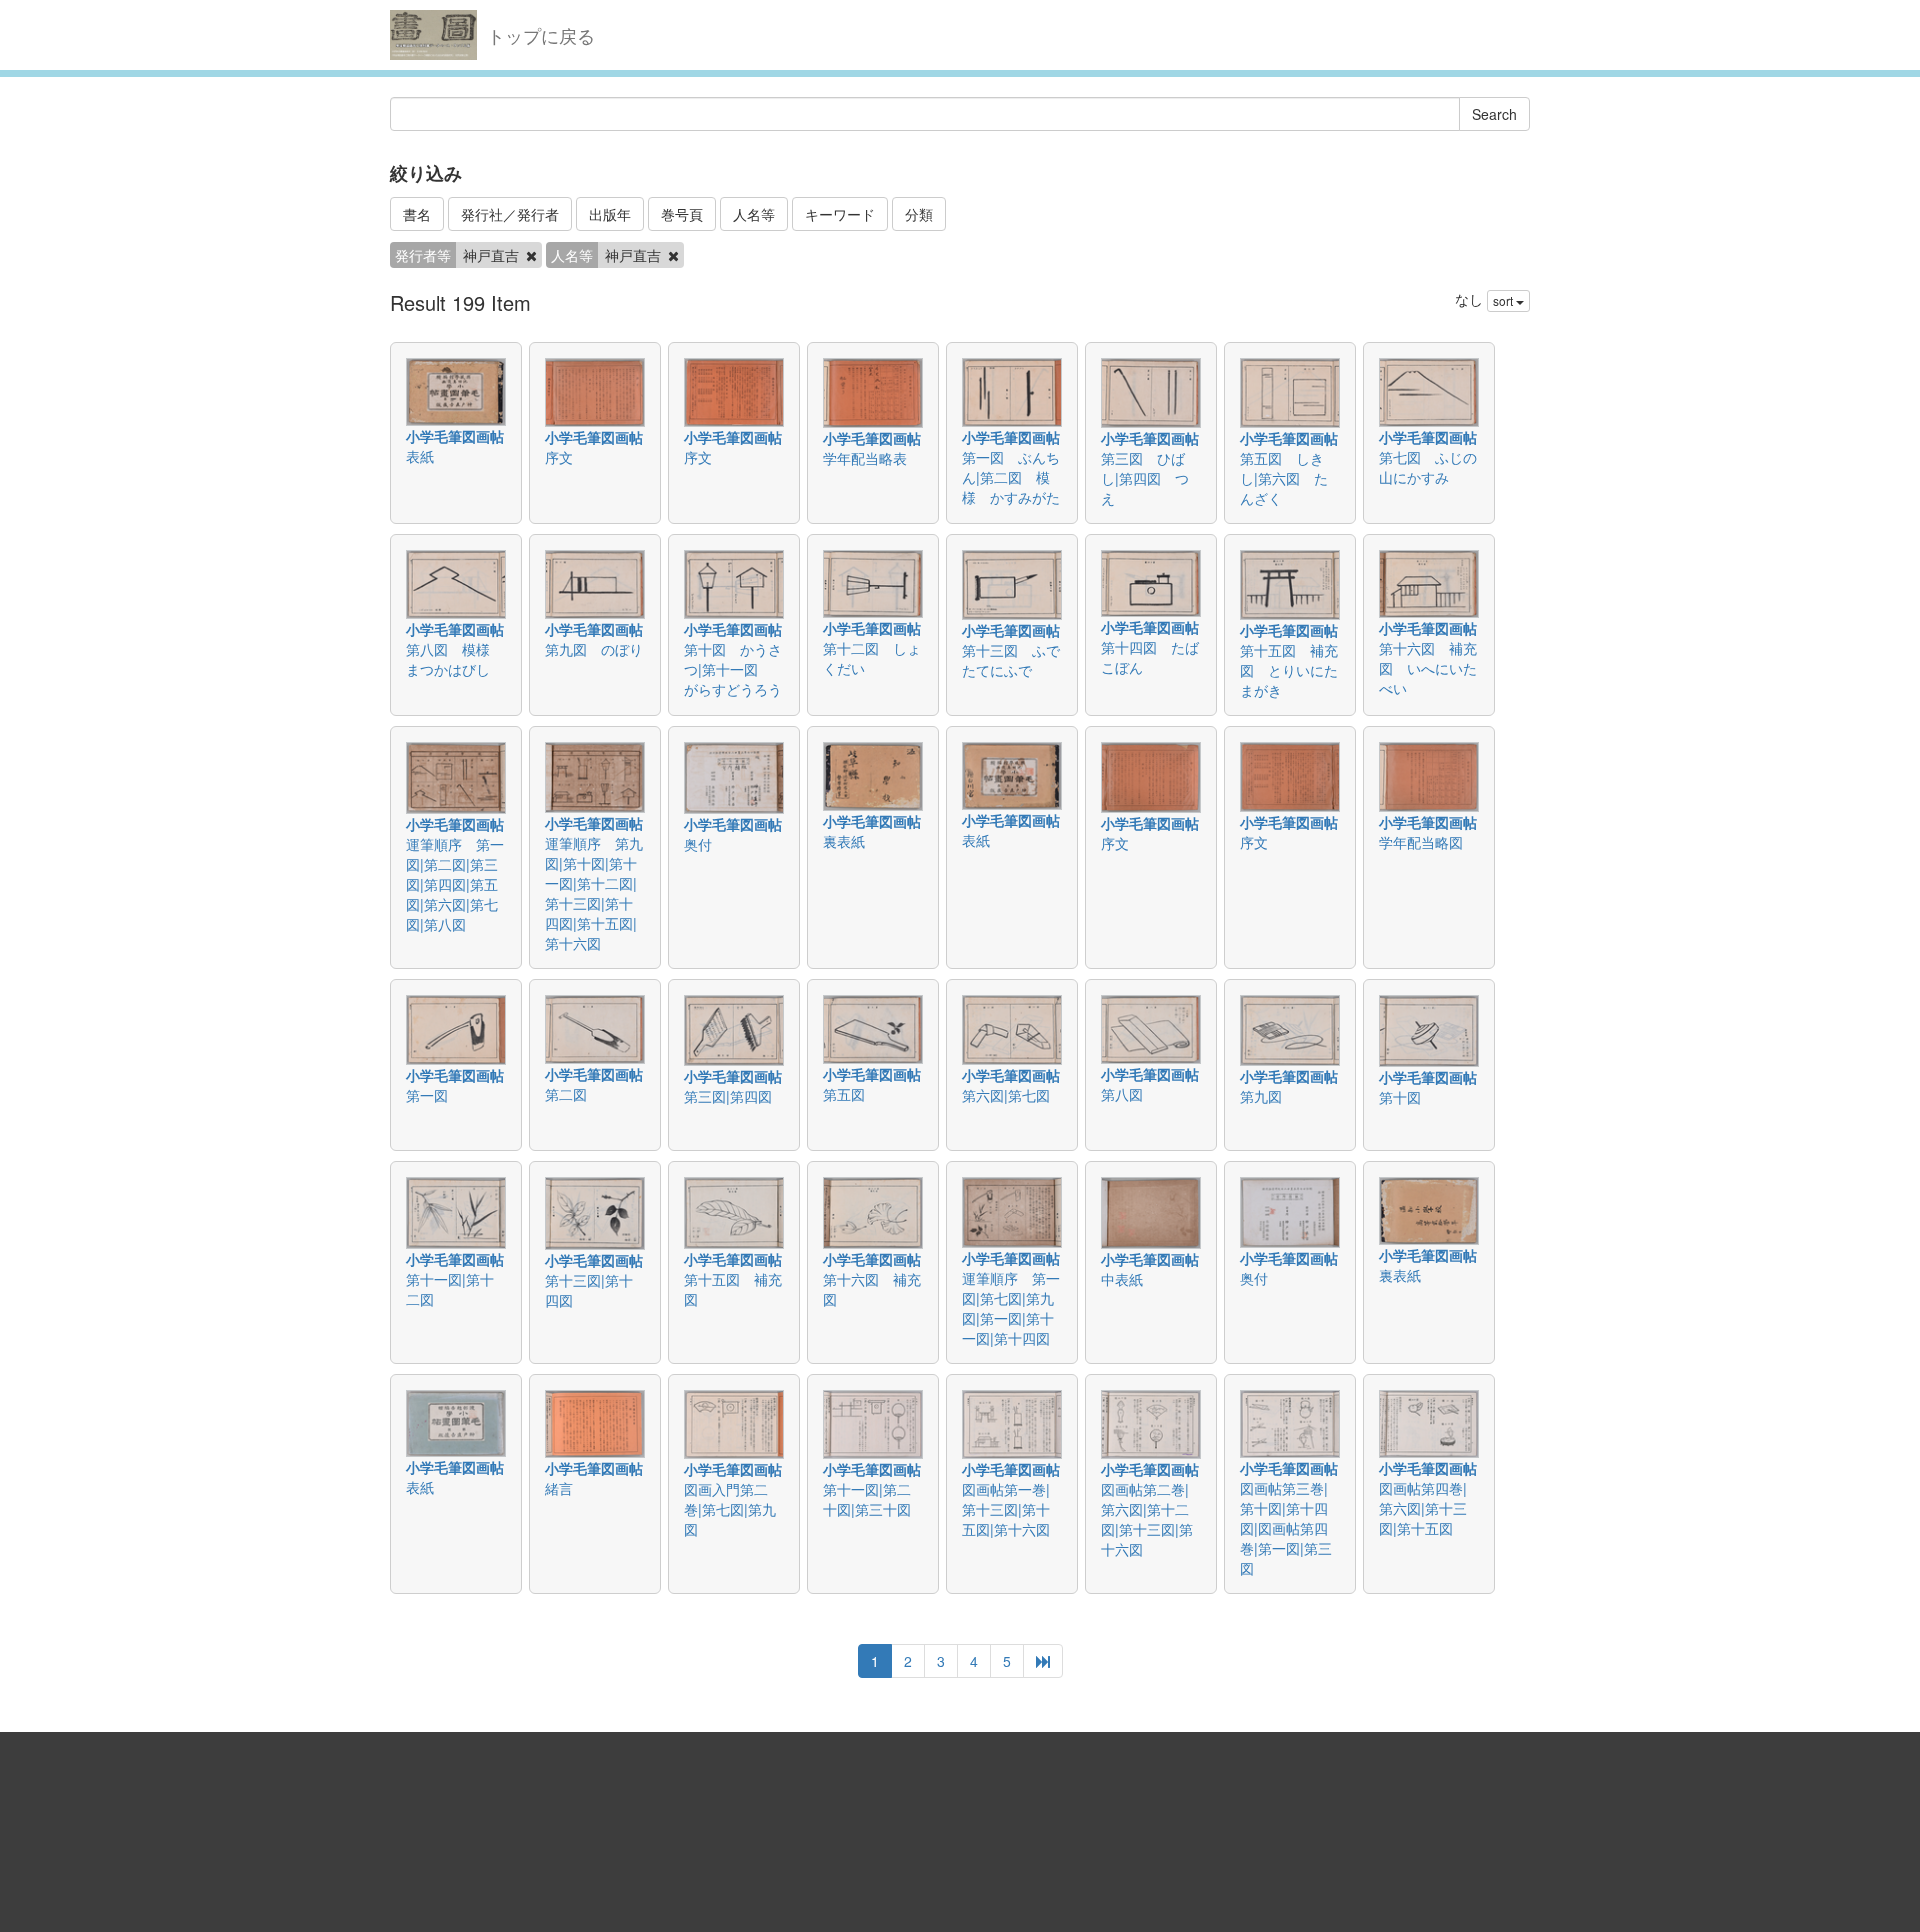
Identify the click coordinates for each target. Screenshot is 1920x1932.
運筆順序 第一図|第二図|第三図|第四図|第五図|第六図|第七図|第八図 (455, 884)
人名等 (754, 214)
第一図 (427, 1095)
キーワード (840, 214)
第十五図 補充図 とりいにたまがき (1289, 670)
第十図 (1400, 1097)
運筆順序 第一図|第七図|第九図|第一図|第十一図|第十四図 (1011, 1308)
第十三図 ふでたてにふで (1011, 660)
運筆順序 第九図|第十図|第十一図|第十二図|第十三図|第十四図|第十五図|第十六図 (594, 893)
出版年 (610, 214)
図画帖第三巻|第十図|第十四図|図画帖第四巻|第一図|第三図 (1286, 1528)
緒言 (559, 1488)
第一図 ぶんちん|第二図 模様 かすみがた (1011, 477)
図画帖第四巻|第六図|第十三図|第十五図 (1423, 1508)
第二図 (566, 1094)
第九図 (1261, 1096)
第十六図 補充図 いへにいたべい (1428, 668)
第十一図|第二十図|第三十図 (867, 1499)
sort (1504, 300)
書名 (417, 214)
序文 (559, 457)
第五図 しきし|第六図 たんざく (1284, 478)
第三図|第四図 (728, 1096)
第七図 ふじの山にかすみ (1428, 467)
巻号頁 (682, 214)
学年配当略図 (1421, 842)
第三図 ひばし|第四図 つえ (1145, 478)
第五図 (844, 1094)
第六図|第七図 (1006, 1095)
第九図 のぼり (594, 649)
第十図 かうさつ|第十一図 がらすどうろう (733, 669)
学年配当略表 (865, 458)
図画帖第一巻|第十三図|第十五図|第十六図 (1006, 1509)
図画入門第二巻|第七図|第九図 (730, 1509)
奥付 (698, 844)
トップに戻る (541, 35)
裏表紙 (844, 841)
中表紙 (1122, 1279)
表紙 (420, 456)
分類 (919, 214)
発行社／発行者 (510, 214)
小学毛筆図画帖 (455, 436)
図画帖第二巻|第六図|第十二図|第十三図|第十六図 (1147, 1519)
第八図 (1122, 1094)
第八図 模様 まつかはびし (455, 659)
